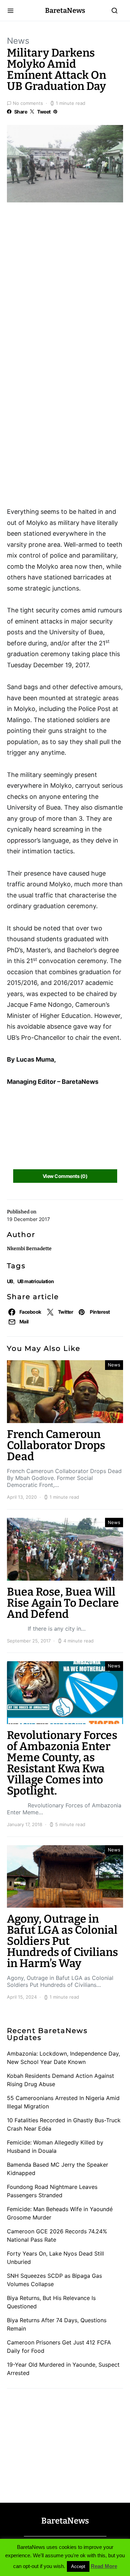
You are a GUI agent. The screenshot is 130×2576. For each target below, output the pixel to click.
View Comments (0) (65, 1176)
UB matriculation (36, 1281)
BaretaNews (65, 10)
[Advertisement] (62, 248)
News (18, 41)
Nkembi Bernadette (29, 1249)
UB (10, 1281)
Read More (104, 2566)
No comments (28, 103)
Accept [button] (78, 2566)
